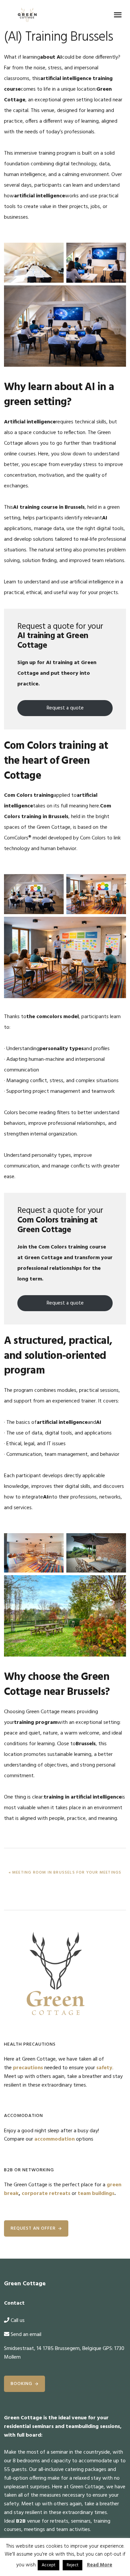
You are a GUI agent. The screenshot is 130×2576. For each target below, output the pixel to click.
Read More (100, 2565)
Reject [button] (72, 2565)
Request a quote (65, 708)
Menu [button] (118, 15)
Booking (21, 2384)
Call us (18, 2321)
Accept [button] (48, 2565)
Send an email (26, 2335)
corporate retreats (46, 2194)
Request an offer (33, 2228)
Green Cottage (27, 15)
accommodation (54, 2139)
